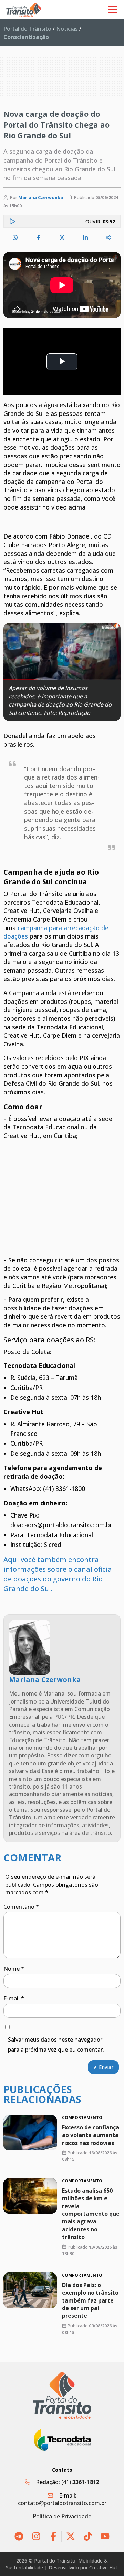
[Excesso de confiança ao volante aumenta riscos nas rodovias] (30, 2133)
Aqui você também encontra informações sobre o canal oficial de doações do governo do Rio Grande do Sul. (59, 1574)
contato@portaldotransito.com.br (62, 2503)
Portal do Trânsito (27, 29)
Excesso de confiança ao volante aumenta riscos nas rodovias (91, 2135)
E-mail (14, 1998)
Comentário (21, 1907)
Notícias (67, 29)
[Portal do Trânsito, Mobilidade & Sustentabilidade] (62, 2395)
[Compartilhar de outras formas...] (109, 237)
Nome (14, 1969)
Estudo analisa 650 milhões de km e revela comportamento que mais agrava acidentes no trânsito (91, 2214)
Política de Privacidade (62, 2516)
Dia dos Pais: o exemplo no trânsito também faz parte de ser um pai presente (90, 2300)
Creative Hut (103, 2568)
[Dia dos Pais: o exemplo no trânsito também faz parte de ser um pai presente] (30, 2290)
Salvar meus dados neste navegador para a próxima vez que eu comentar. (56, 2045)
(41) (80, 2482)
